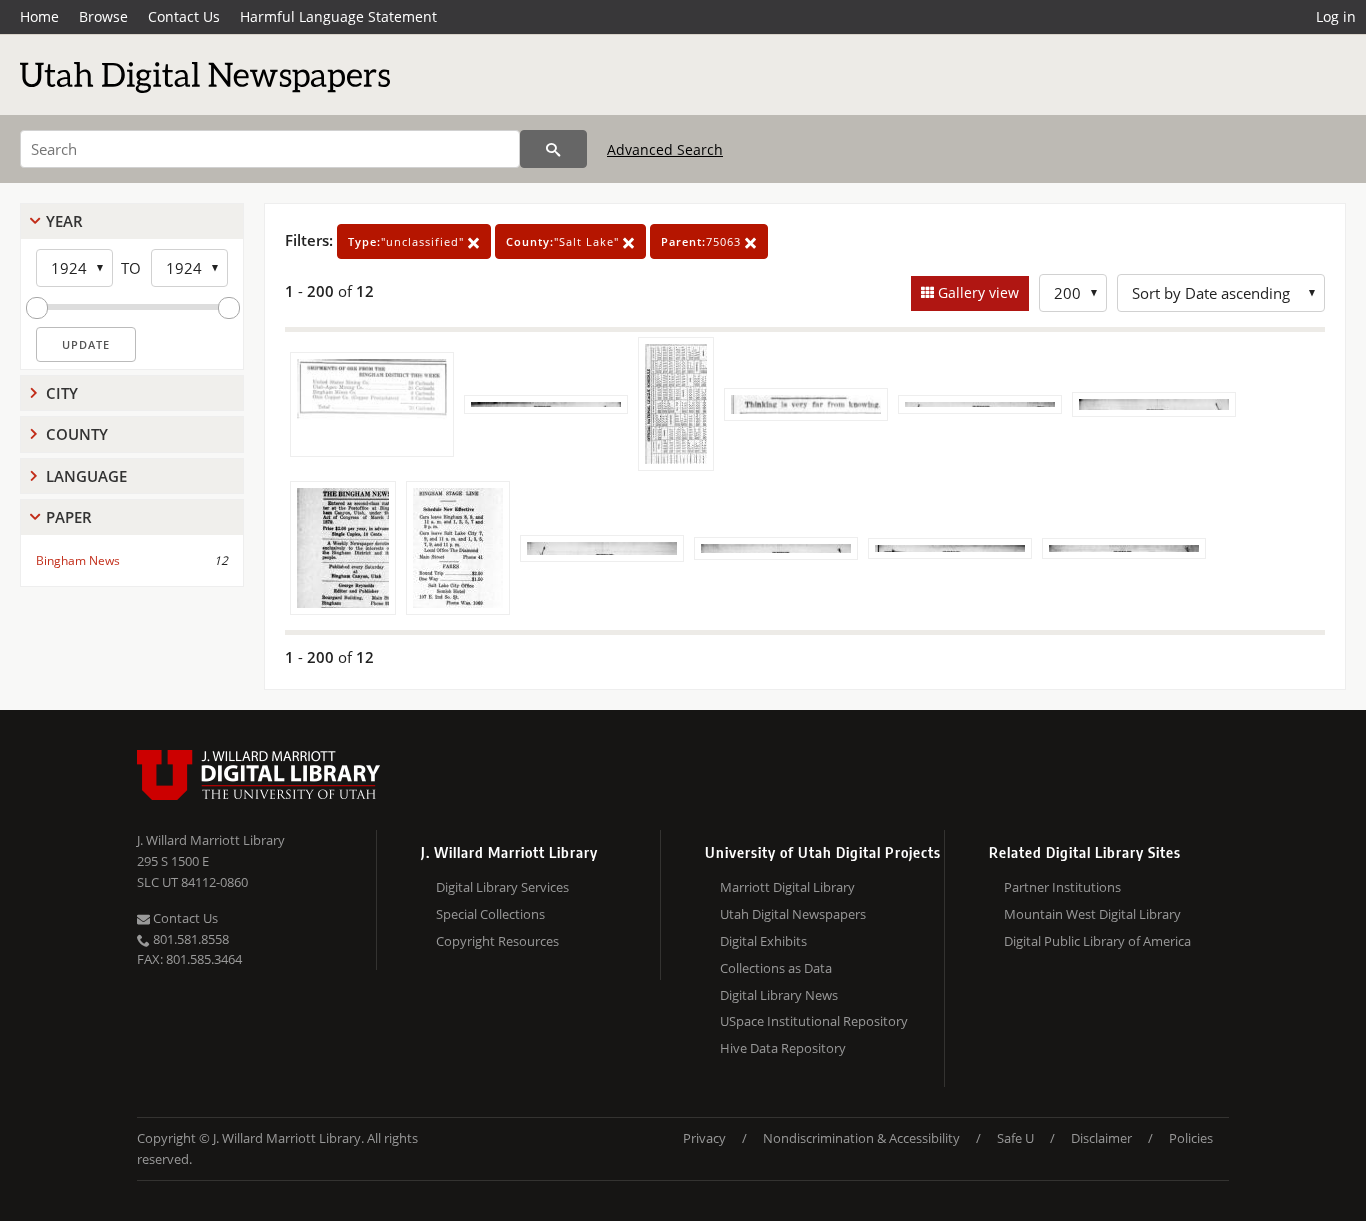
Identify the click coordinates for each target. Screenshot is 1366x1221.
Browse (103, 16)
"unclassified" (408, 241)
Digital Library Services (502, 887)
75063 (703, 241)
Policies (1191, 1138)
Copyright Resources (497, 941)
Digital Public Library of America (1097, 941)
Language (86, 476)
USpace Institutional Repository (814, 1021)
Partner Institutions (1062, 887)
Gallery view (976, 292)
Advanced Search (665, 149)
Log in (1336, 16)
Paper (69, 517)
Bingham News (78, 560)
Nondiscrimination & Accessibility (861, 1138)
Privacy (704, 1138)
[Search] (553, 149)
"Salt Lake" (564, 241)
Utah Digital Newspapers (793, 914)
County (77, 434)
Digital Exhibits (763, 941)
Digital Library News (779, 995)
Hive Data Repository (783, 1048)
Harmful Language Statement (338, 16)
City (62, 393)
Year (64, 221)
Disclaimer (1101, 1138)
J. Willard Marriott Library (211, 840)
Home (39, 16)
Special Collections (490, 914)
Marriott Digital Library (787, 887)
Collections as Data (776, 968)
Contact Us (184, 16)
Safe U (1015, 1138)
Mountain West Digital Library (1092, 914)
